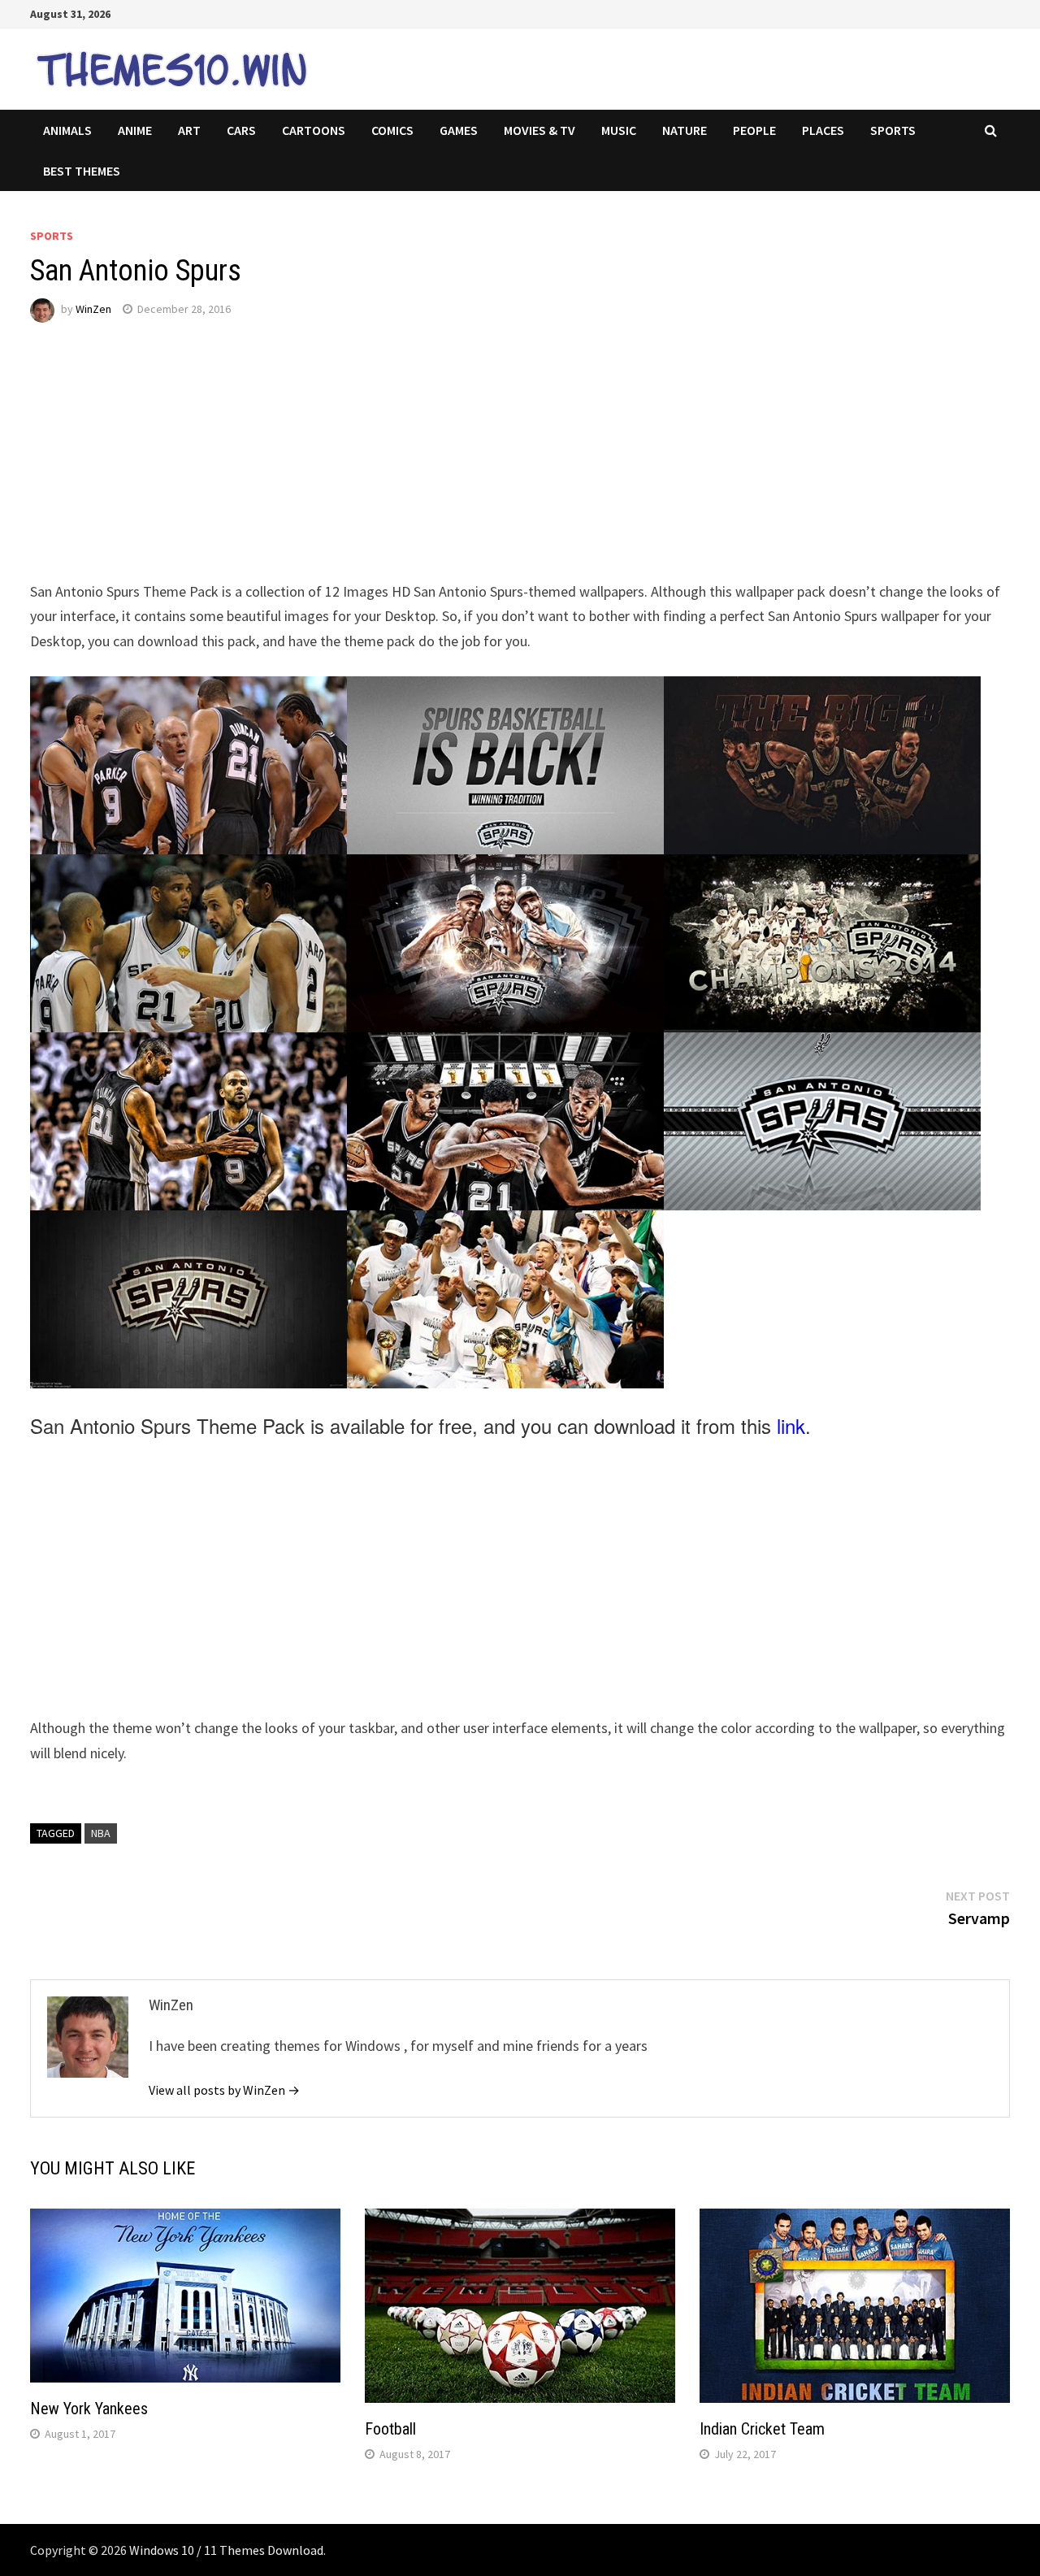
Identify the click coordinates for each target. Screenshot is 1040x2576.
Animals (67, 130)
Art (189, 130)
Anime (135, 130)
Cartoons (314, 130)
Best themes (82, 171)
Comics (392, 130)
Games (459, 130)
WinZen (93, 309)
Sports (893, 130)
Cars (241, 130)
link (791, 1425)
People (754, 130)
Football (390, 2429)
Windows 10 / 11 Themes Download (226, 2550)
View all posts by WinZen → (224, 2090)
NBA (101, 1833)
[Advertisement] (518, 466)
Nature (685, 130)
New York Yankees (89, 2409)
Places (823, 130)
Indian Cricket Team (762, 2429)
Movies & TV (539, 130)
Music (619, 130)
